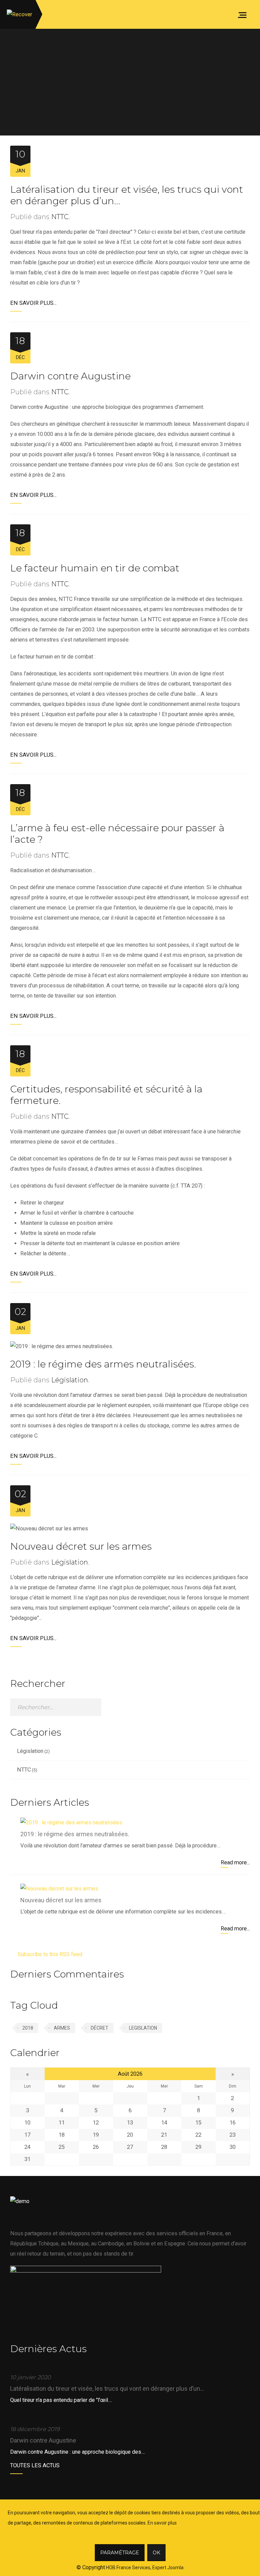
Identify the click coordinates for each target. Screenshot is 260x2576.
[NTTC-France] (19, 14)
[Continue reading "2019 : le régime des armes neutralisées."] (72, 1823)
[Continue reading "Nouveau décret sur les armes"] (59, 1889)
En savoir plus (162, 2523)
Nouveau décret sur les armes (81, 1546)
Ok (156, 2553)
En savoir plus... (33, 303)
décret (100, 2028)
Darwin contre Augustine (70, 376)
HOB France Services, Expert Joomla (144, 2568)
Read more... (235, 1862)
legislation (143, 2028)
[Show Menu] (244, 14)
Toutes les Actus (35, 2465)
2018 (28, 2028)
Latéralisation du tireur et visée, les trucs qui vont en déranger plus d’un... (107, 2389)
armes (62, 2028)
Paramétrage (120, 2553)
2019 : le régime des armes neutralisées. (103, 1364)
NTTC (60, 217)
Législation (70, 1380)
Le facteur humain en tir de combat (95, 568)
